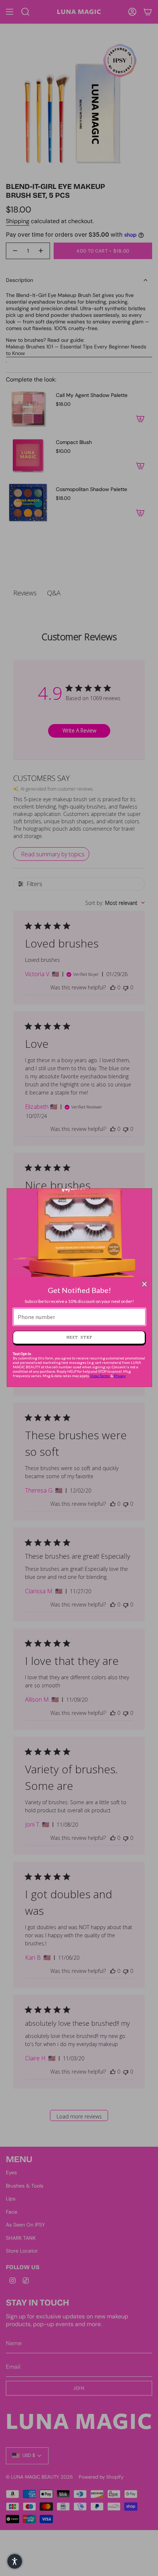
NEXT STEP (79, 1337)
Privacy (120, 1376)
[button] (15, 2561)
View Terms (100, 1376)
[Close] (144, 1284)
